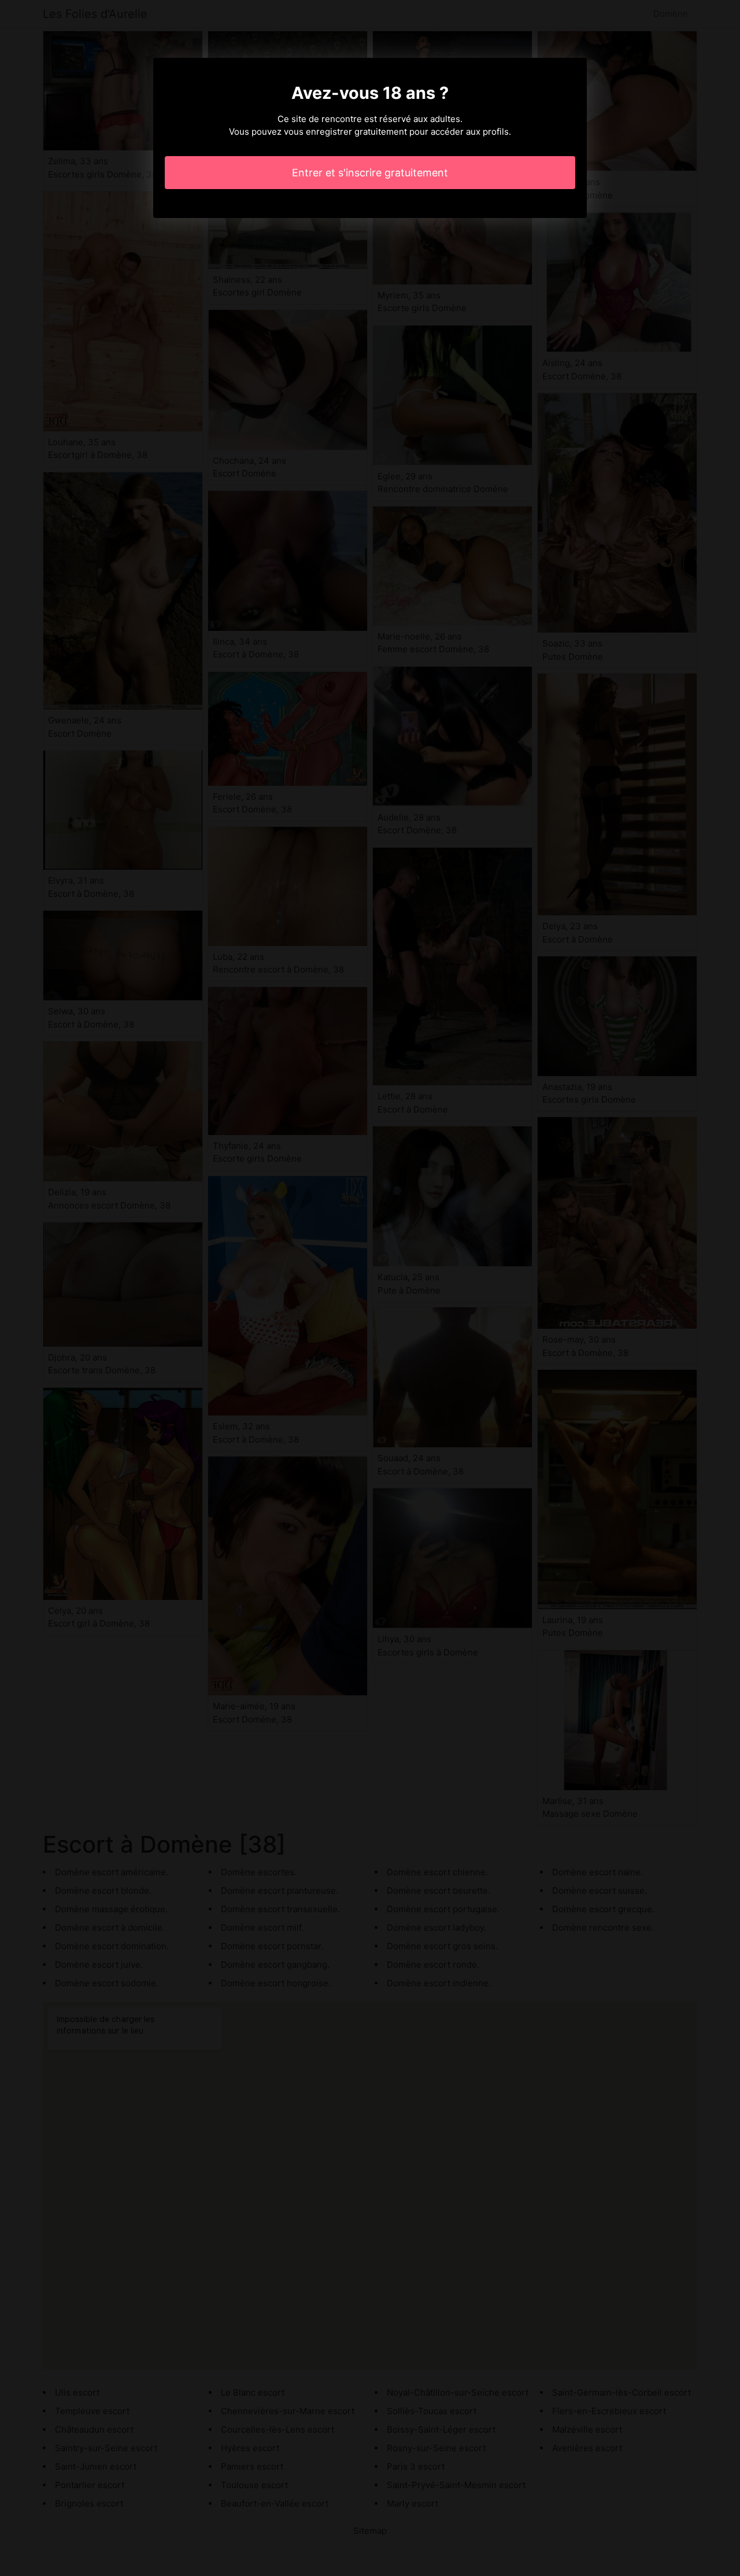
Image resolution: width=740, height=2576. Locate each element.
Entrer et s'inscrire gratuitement (370, 173)
